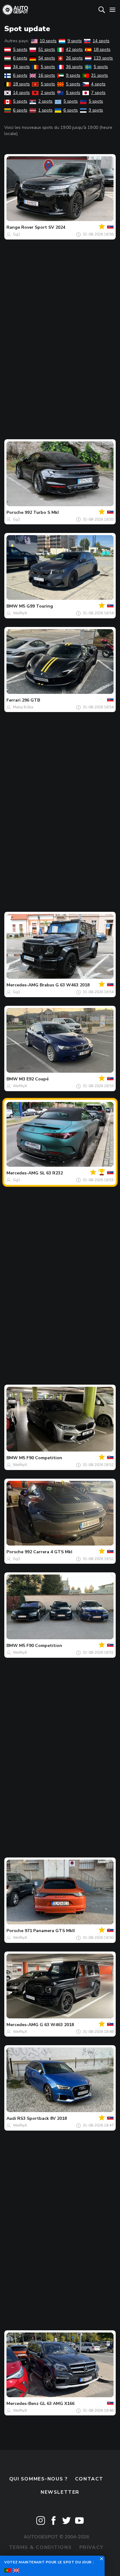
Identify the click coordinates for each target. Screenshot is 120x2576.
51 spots (47, 49)
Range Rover (20, 227)
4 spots (98, 84)
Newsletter (60, 2492)
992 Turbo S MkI (42, 512)
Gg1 (17, 234)
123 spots (103, 58)
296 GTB (31, 700)
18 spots (102, 49)
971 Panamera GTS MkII (50, 1931)
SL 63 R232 (51, 1173)
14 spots (101, 41)
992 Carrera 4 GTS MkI (48, 1552)
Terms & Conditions (40, 2547)
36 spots (74, 67)
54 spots (47, 58)
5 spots (20, 49)
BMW (12, 606)
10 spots (48, 41)
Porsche (15, 512)
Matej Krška (23, 707)
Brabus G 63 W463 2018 (65, 985)
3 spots (96, 110)
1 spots (45, 110)
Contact (89, 2479)
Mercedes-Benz (22, 2404)
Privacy (92, 2547)
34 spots (21, 67)
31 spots (100, 75)
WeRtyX (20, 613)
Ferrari (14, 700)
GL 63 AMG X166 (57, 2404)
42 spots (74, 49)
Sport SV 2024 (50, 227)
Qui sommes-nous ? (38, 2479)
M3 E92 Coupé (34, 1079)
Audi (11, 2118)
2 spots (48, 93)
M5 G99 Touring (36, 606)
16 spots (47, 75)
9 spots (75, 41)
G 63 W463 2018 (57, 2025)
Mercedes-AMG (22, 985)
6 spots (20, 58)
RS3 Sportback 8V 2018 (42, 2118)
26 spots (74, 58)
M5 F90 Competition (41, 1458)
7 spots (98, 93)
